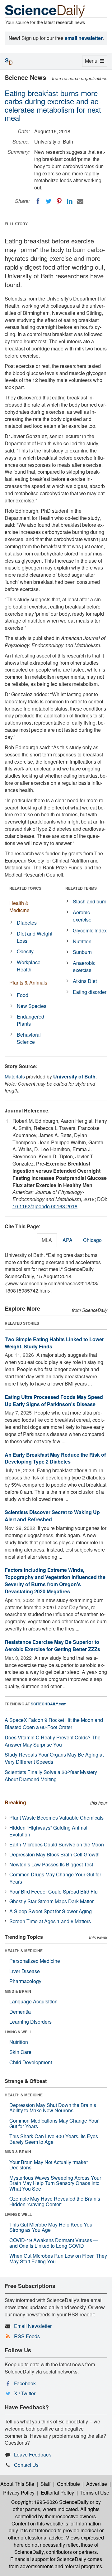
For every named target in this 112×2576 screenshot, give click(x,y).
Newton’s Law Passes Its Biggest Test (51, 1864)
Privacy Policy (19, 2493)
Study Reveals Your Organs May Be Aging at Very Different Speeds (54, 1758)
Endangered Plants (30, 1020)
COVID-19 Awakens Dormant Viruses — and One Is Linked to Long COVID (54, 2243)
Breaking (15, 1802)
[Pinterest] (59, 201)
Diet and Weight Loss (35, 937)
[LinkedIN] (70, 201)
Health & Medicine (19, 907)
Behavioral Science (29, 1038)
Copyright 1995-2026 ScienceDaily (50, 2502)
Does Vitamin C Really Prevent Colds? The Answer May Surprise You (53, 1741)
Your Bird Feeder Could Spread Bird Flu (54, 1892)
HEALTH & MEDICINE (24, 1951)
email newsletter (84, 38)
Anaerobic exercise (84, 966)
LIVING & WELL (18, 2032)
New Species (32, 1006)
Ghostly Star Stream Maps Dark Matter (51, 1901)
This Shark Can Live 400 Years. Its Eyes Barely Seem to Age (54, 2139)
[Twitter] (49, 201)
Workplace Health (29, 966)
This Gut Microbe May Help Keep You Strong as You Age (51, 2227)
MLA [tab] (47, 1240)
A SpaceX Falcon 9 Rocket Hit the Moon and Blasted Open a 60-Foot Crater (54, 1723)
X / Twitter (25, 2393)
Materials (15, 1076)
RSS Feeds (27, 2336)
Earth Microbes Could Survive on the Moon (57, 1844)
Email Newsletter (33, 2326)
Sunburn (82, 952)
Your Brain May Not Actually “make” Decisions (49, 2165)
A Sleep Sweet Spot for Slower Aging (51, 1911)
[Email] (80, 201)
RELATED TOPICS (25, 888)
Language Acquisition (33, 2001)
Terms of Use (95, 2493)
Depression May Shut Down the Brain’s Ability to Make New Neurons (53, 2108)
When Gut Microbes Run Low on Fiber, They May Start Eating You (58, 2258)
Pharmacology (25, 1981)
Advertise (97, 2484)
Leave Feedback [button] (33, 2454)
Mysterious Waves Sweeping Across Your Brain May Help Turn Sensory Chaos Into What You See (55, 2183)
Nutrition (82, 941)
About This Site (17, 2484)
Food (23, 995)
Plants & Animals (28, 982)
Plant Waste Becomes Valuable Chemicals (56, 1818)
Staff (46, 2484)
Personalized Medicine (35, 1961)
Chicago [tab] (92, 1240)
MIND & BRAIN (18, 1991)
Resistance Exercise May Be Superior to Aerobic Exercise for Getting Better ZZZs (52, 1645)
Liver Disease (25, 1971)
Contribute (68, 2484)
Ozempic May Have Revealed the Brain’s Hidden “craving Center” (55, 2201)
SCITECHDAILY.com (49, 1704)
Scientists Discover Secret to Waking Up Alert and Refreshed (52, 1516)
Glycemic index (90, 930)
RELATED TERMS (81, 888)
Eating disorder (90, 992)
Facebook (25, 2383)
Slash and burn (90, 901)
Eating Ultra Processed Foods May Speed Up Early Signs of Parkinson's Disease (54, 1400)
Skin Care (20, 2052)
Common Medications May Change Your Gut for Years (54, 2123)
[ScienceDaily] (45, 11)
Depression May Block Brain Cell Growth (54, 1854)
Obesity (25, 951)
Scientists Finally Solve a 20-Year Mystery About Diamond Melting (51, 1776)
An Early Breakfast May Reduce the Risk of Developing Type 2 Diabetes (55, 1458)
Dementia (20, 2012)
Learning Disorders (30, 2022)
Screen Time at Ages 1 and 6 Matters (50, 1921)
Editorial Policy (57, 2493)
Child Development (31, 2062)
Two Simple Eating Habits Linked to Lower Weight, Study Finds (54, 1343)
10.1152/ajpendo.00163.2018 (45, 1206)
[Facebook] (38, 201)
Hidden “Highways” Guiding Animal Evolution (48, 1831)
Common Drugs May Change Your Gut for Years (55, 1878)
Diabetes (27, 923)
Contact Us (26, 2465)
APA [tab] (68, 1240)
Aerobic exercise (82, 916)
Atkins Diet (85, 981)
